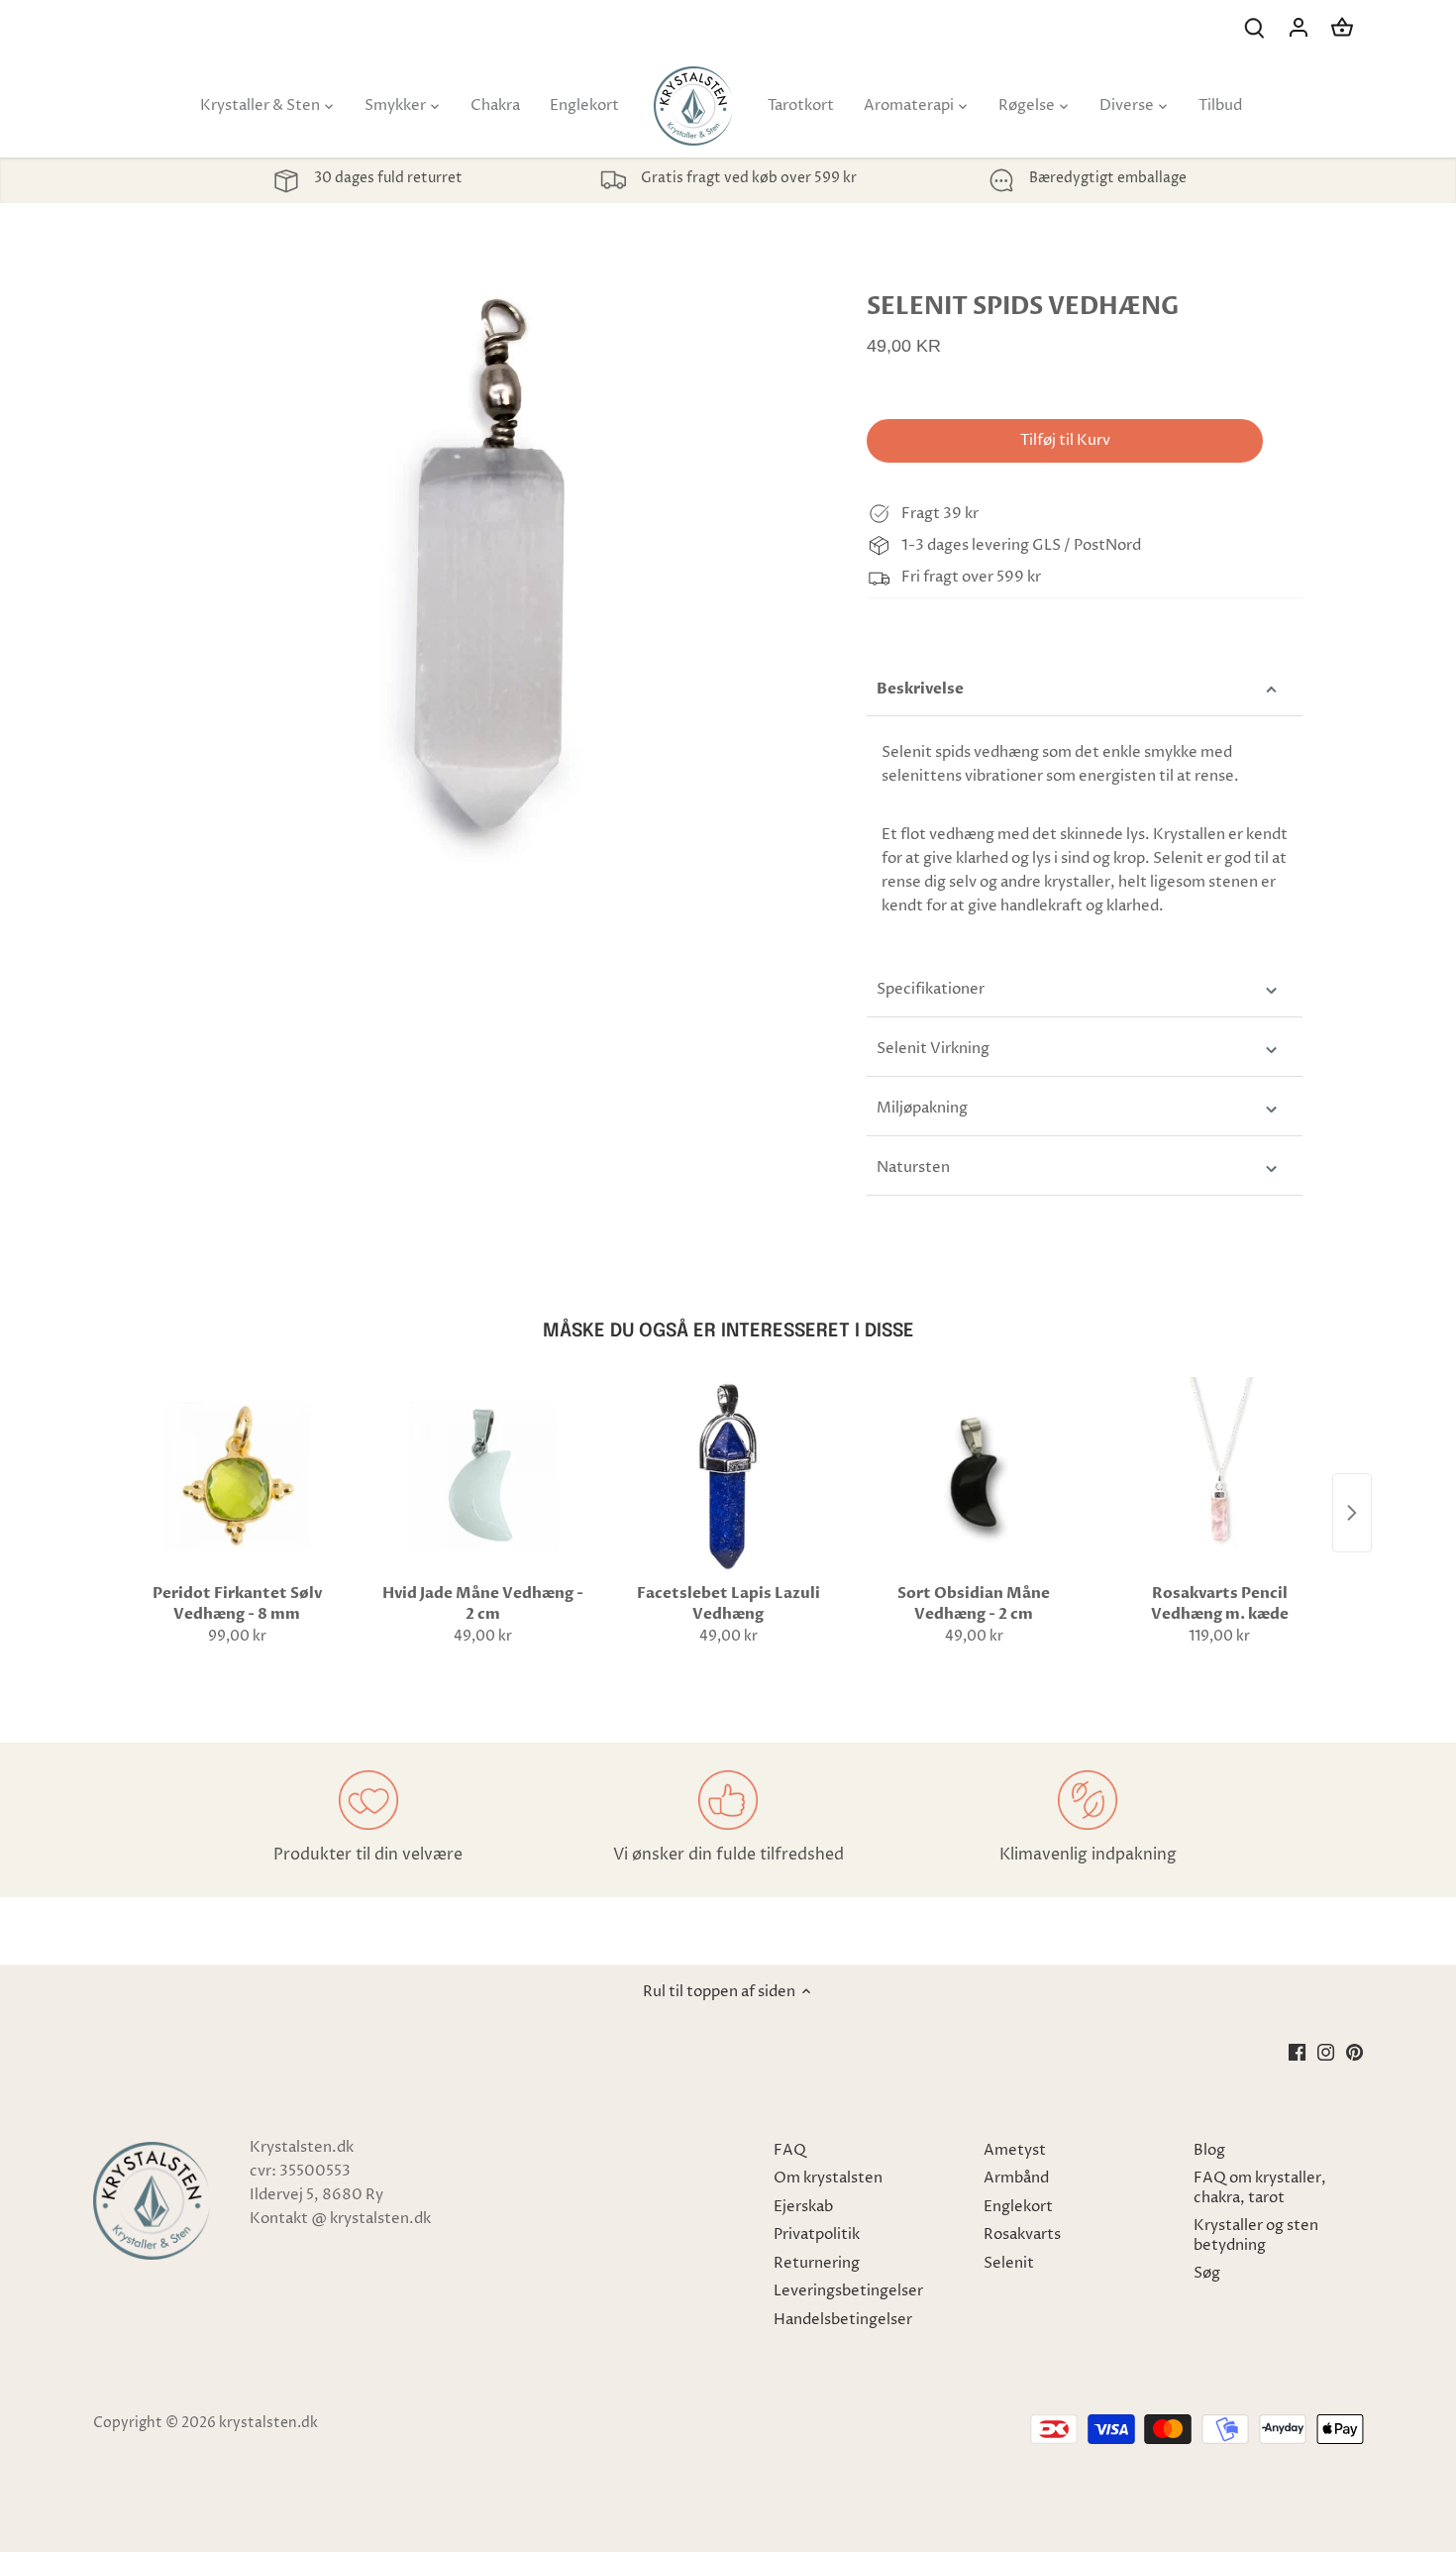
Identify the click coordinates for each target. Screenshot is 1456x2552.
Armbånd (1016, 2178)
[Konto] (1299, 27)
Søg (1207, 2273)
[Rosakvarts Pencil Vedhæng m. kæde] (1219, 1476)
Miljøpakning (922, 1108)
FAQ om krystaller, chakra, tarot (1260, 2188)
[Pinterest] (1354, 2051)
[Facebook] (1297, 2051)
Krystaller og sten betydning (1256, 2235)
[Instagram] (1326, 2051)
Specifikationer (931, 989)
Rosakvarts (1022, 2234)
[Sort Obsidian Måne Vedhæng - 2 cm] (974, 1476)
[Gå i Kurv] (1342, 27)
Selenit (1009, 2263)
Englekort (1018, 2207)
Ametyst (1015, 2150)
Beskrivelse (920, 689)
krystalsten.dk (268, 2423)
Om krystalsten (828, 2178)
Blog (1209, 2150)
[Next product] (1352, 1513)
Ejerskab (803, 2207)
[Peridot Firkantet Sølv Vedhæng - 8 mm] (237, 1476)
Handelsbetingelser (843, 2320)
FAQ (790, 2150)
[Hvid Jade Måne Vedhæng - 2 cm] (482, 1476)
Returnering (817, 2263)
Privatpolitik (817, 2234)
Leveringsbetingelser (848, 2291)
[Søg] (1255, 27)
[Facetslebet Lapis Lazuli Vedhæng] (728, 1476)
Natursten (913, 1168)
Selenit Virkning (933, 1049)
